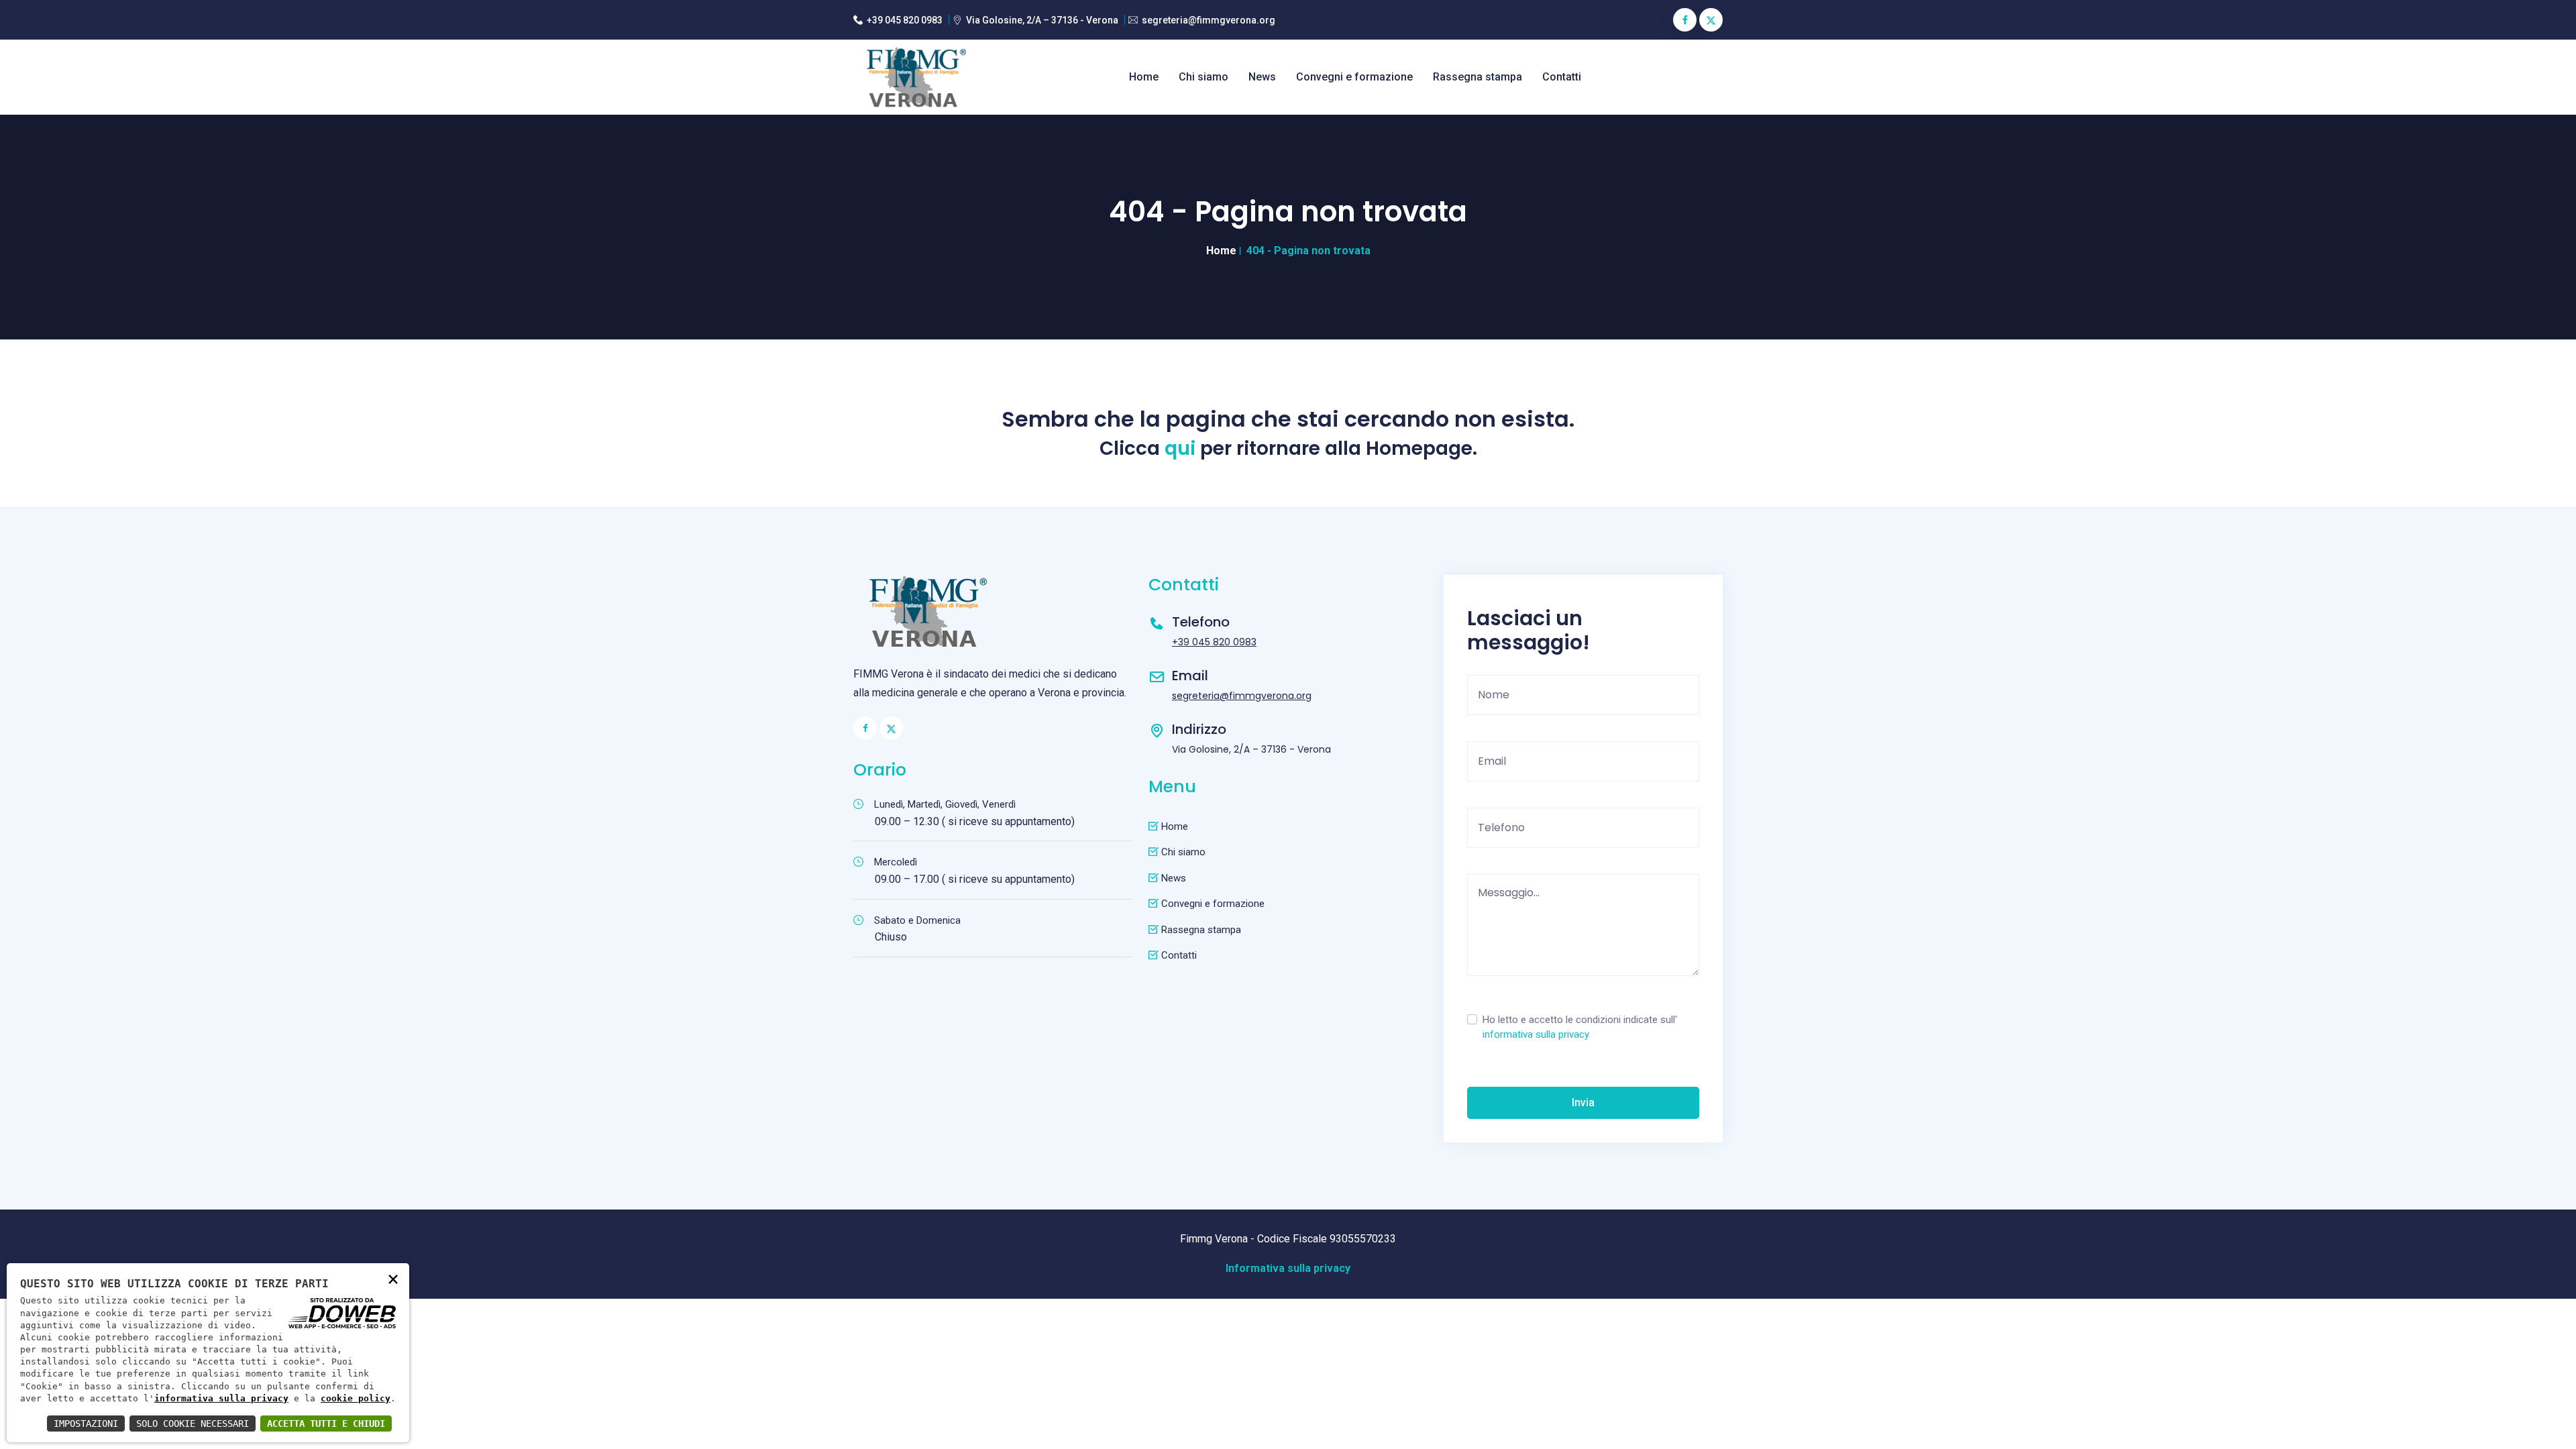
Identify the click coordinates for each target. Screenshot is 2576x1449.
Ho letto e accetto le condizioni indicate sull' (1580, 1027)
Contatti (1562, 77)
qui (1180, 449)
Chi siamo (1203, 77)
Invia (1583, 1103)
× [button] (393, 1278)
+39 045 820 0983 (905, 20)
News (1262, 77)
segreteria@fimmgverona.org (1209, 20)
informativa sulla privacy (1536, 1034)
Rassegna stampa (1478, 77)
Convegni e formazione (1354, 77)
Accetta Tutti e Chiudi (326, 1424)
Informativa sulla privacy (1288, 1268)
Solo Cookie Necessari (193, 1424)
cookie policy (356, 1398)
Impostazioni (86, 1424)
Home (1144, 77)
